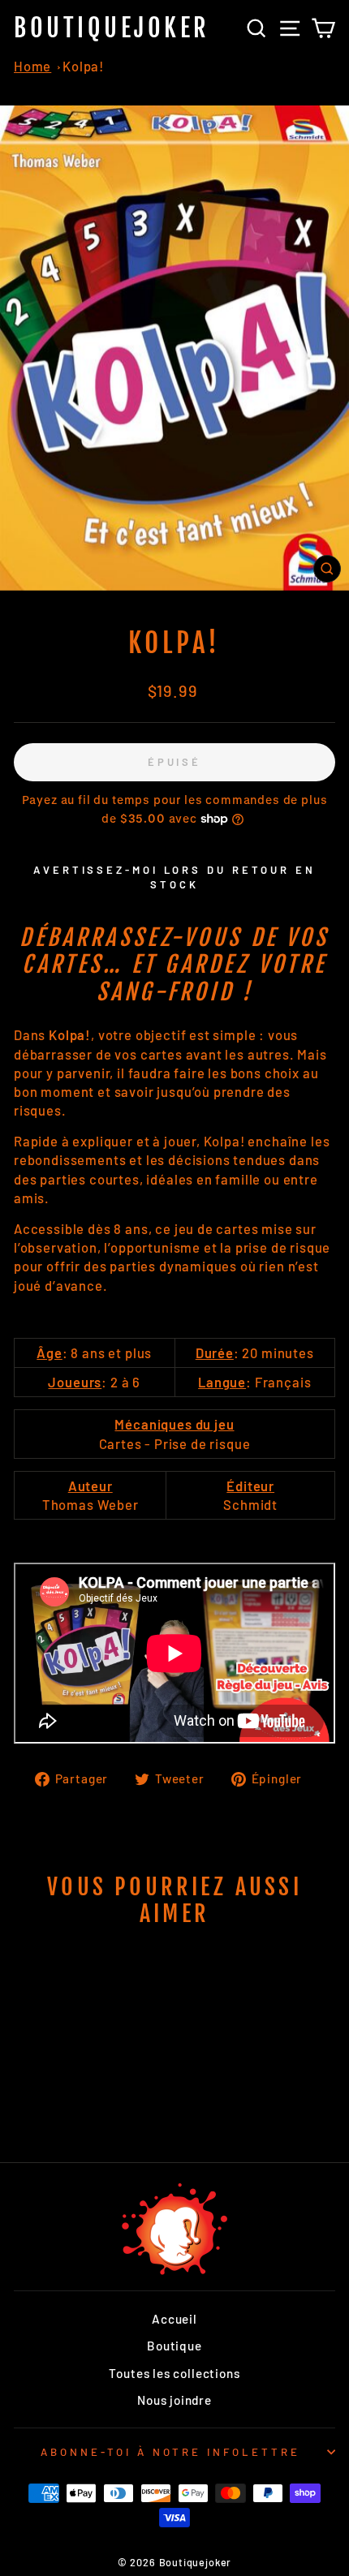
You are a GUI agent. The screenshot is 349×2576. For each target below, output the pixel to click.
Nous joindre (174, 2400)
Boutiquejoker (112, 28)
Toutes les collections (174, 2373)
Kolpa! (83, 66)
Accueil (174, 2319)
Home (32, 66)
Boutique (174, 2346)
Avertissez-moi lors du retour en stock (174, 877)
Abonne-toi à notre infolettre (170, 2452)
